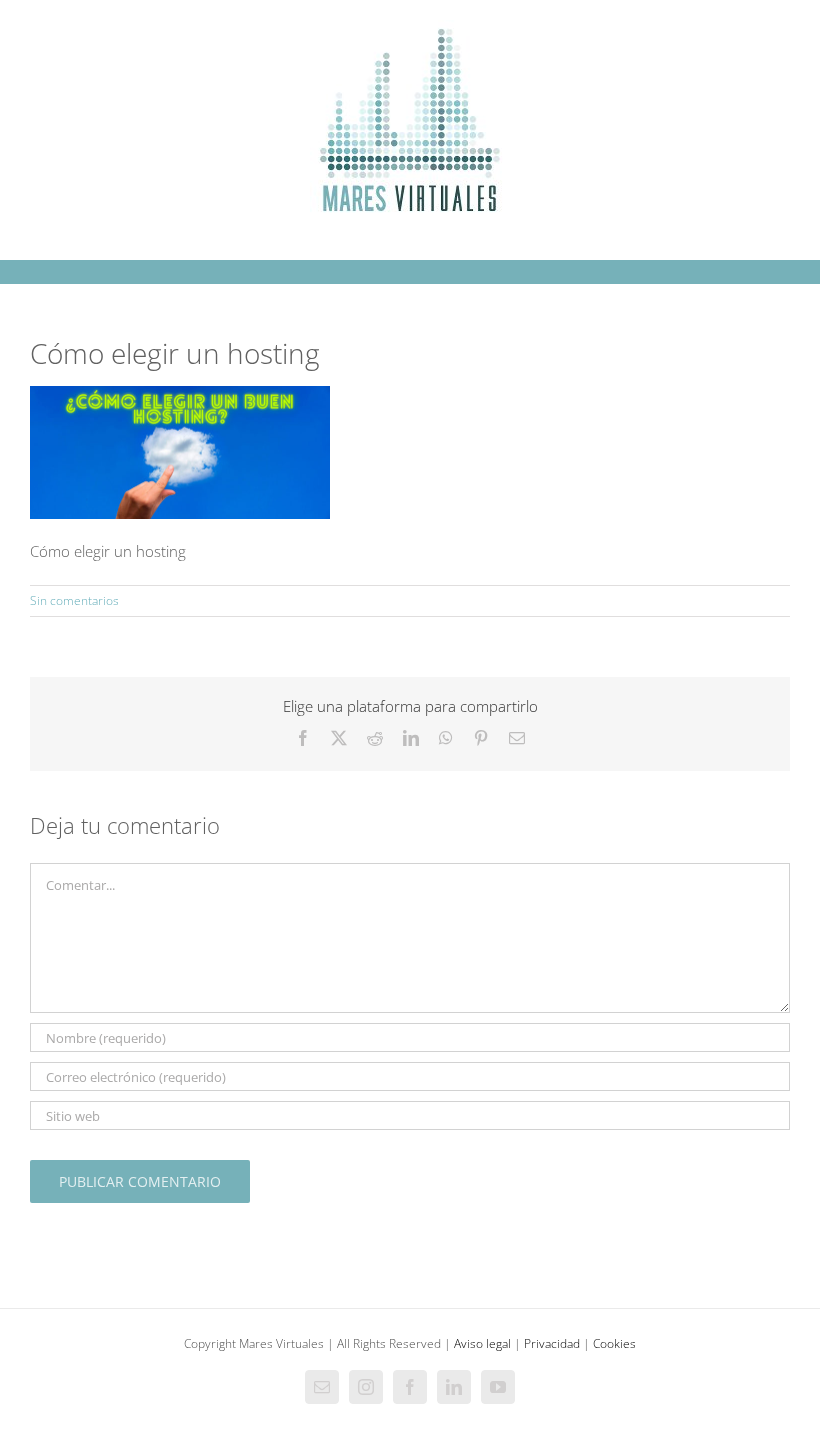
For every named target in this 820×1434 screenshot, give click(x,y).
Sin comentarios (74, 600)
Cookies (614, 1343)
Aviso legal (482, 1343)
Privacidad (552, 1343)
